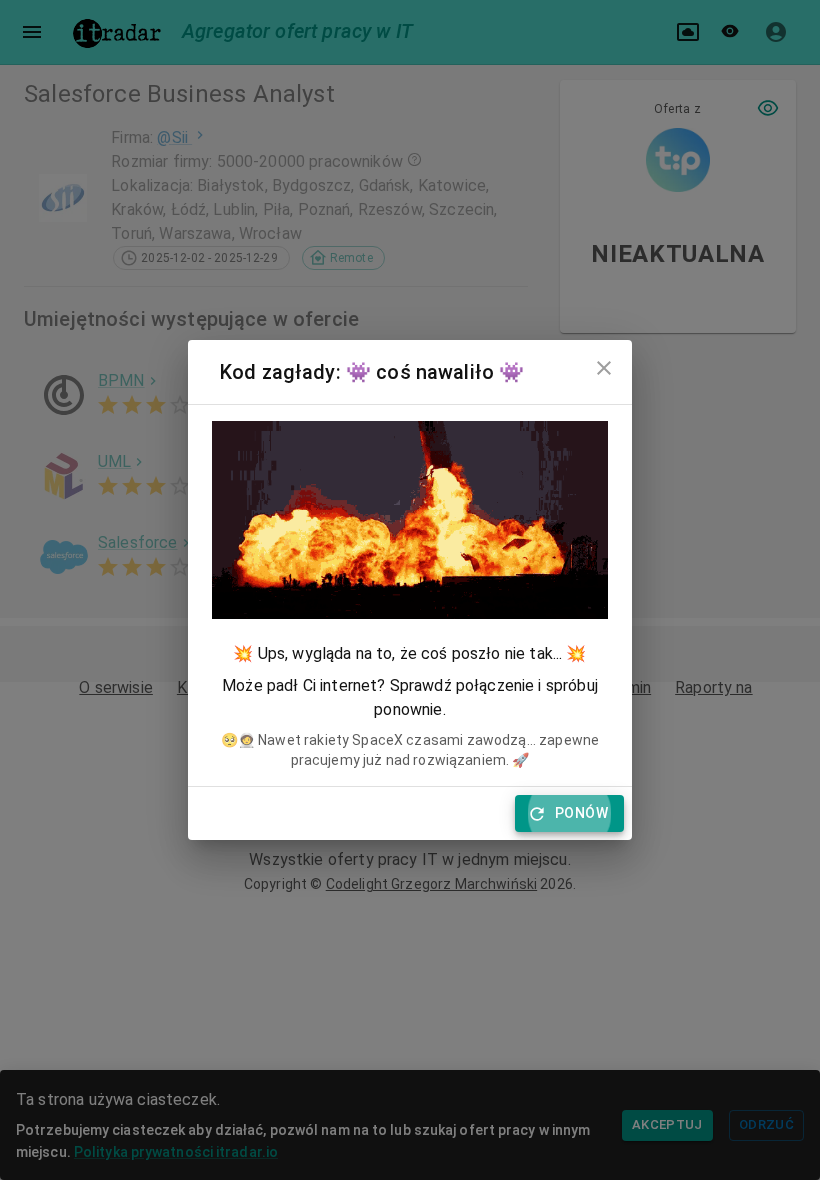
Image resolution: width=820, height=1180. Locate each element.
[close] (604, 368)
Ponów (581, 813)
